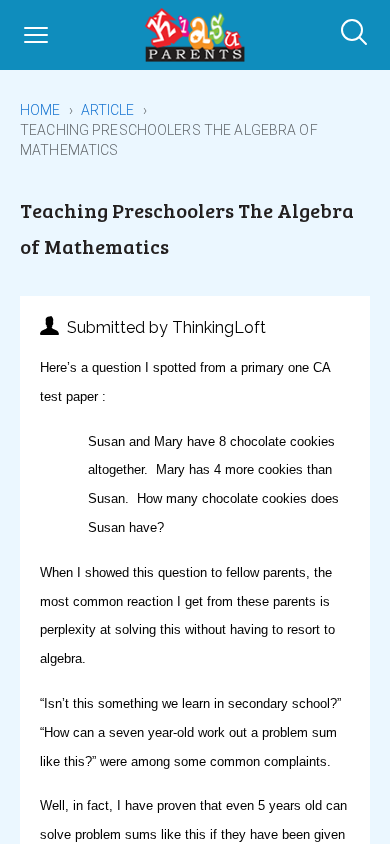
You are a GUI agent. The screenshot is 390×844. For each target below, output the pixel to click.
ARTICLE (108, 110)
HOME (40, 110)
